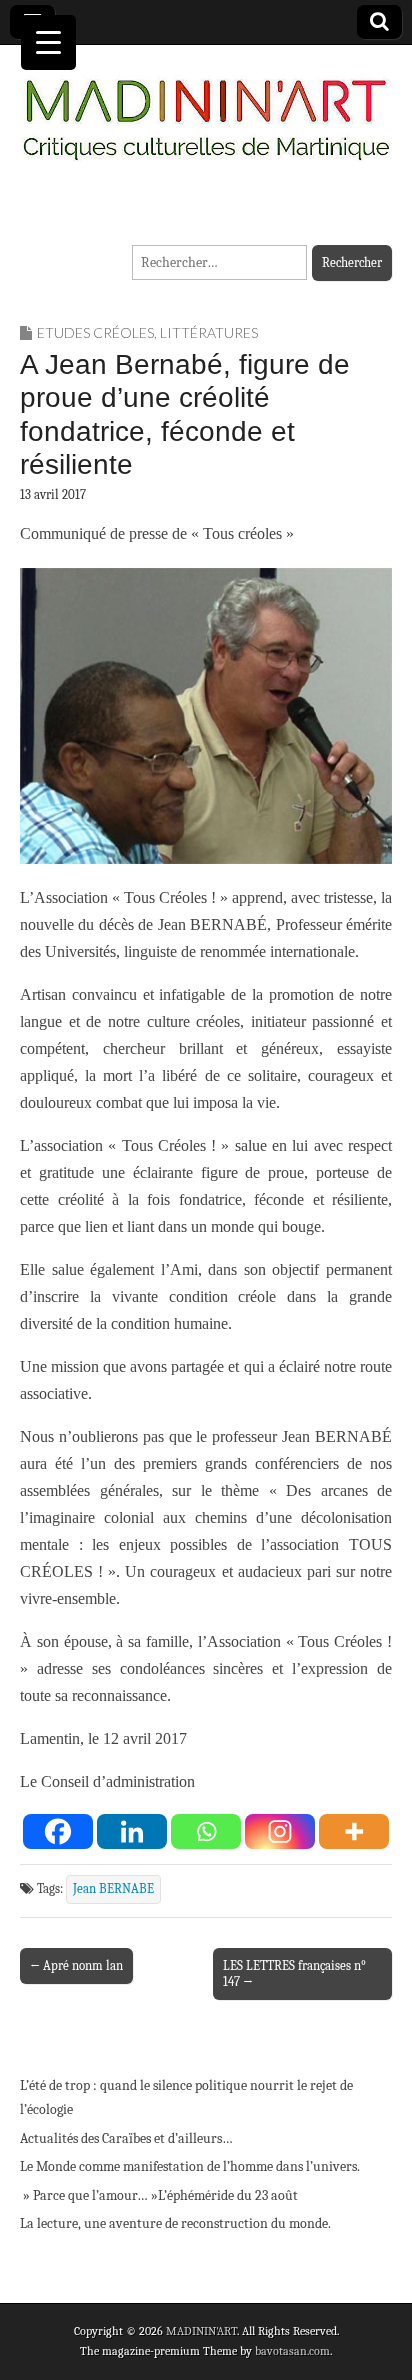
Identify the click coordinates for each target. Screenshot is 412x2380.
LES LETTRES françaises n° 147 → (294, 1973)
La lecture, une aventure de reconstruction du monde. (175, 2223)
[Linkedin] (132, 1831)
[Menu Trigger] (48, 42)
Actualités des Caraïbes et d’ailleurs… (126, 2138)
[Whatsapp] (206, 1831)
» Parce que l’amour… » (89, 2195)
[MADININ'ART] (206, 107)
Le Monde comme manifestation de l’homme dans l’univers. (190, 2166)
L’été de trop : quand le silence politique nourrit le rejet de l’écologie (186, 2097)
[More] (354, 1831)
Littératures (209, 332)
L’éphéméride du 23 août (228, 2195)
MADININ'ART (201, 2331)
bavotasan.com (292, 2351)
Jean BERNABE (113, 1889)
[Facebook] (58, 1831)
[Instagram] (280, 1831)
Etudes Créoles (95, 332)
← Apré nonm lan (76, 1965)
